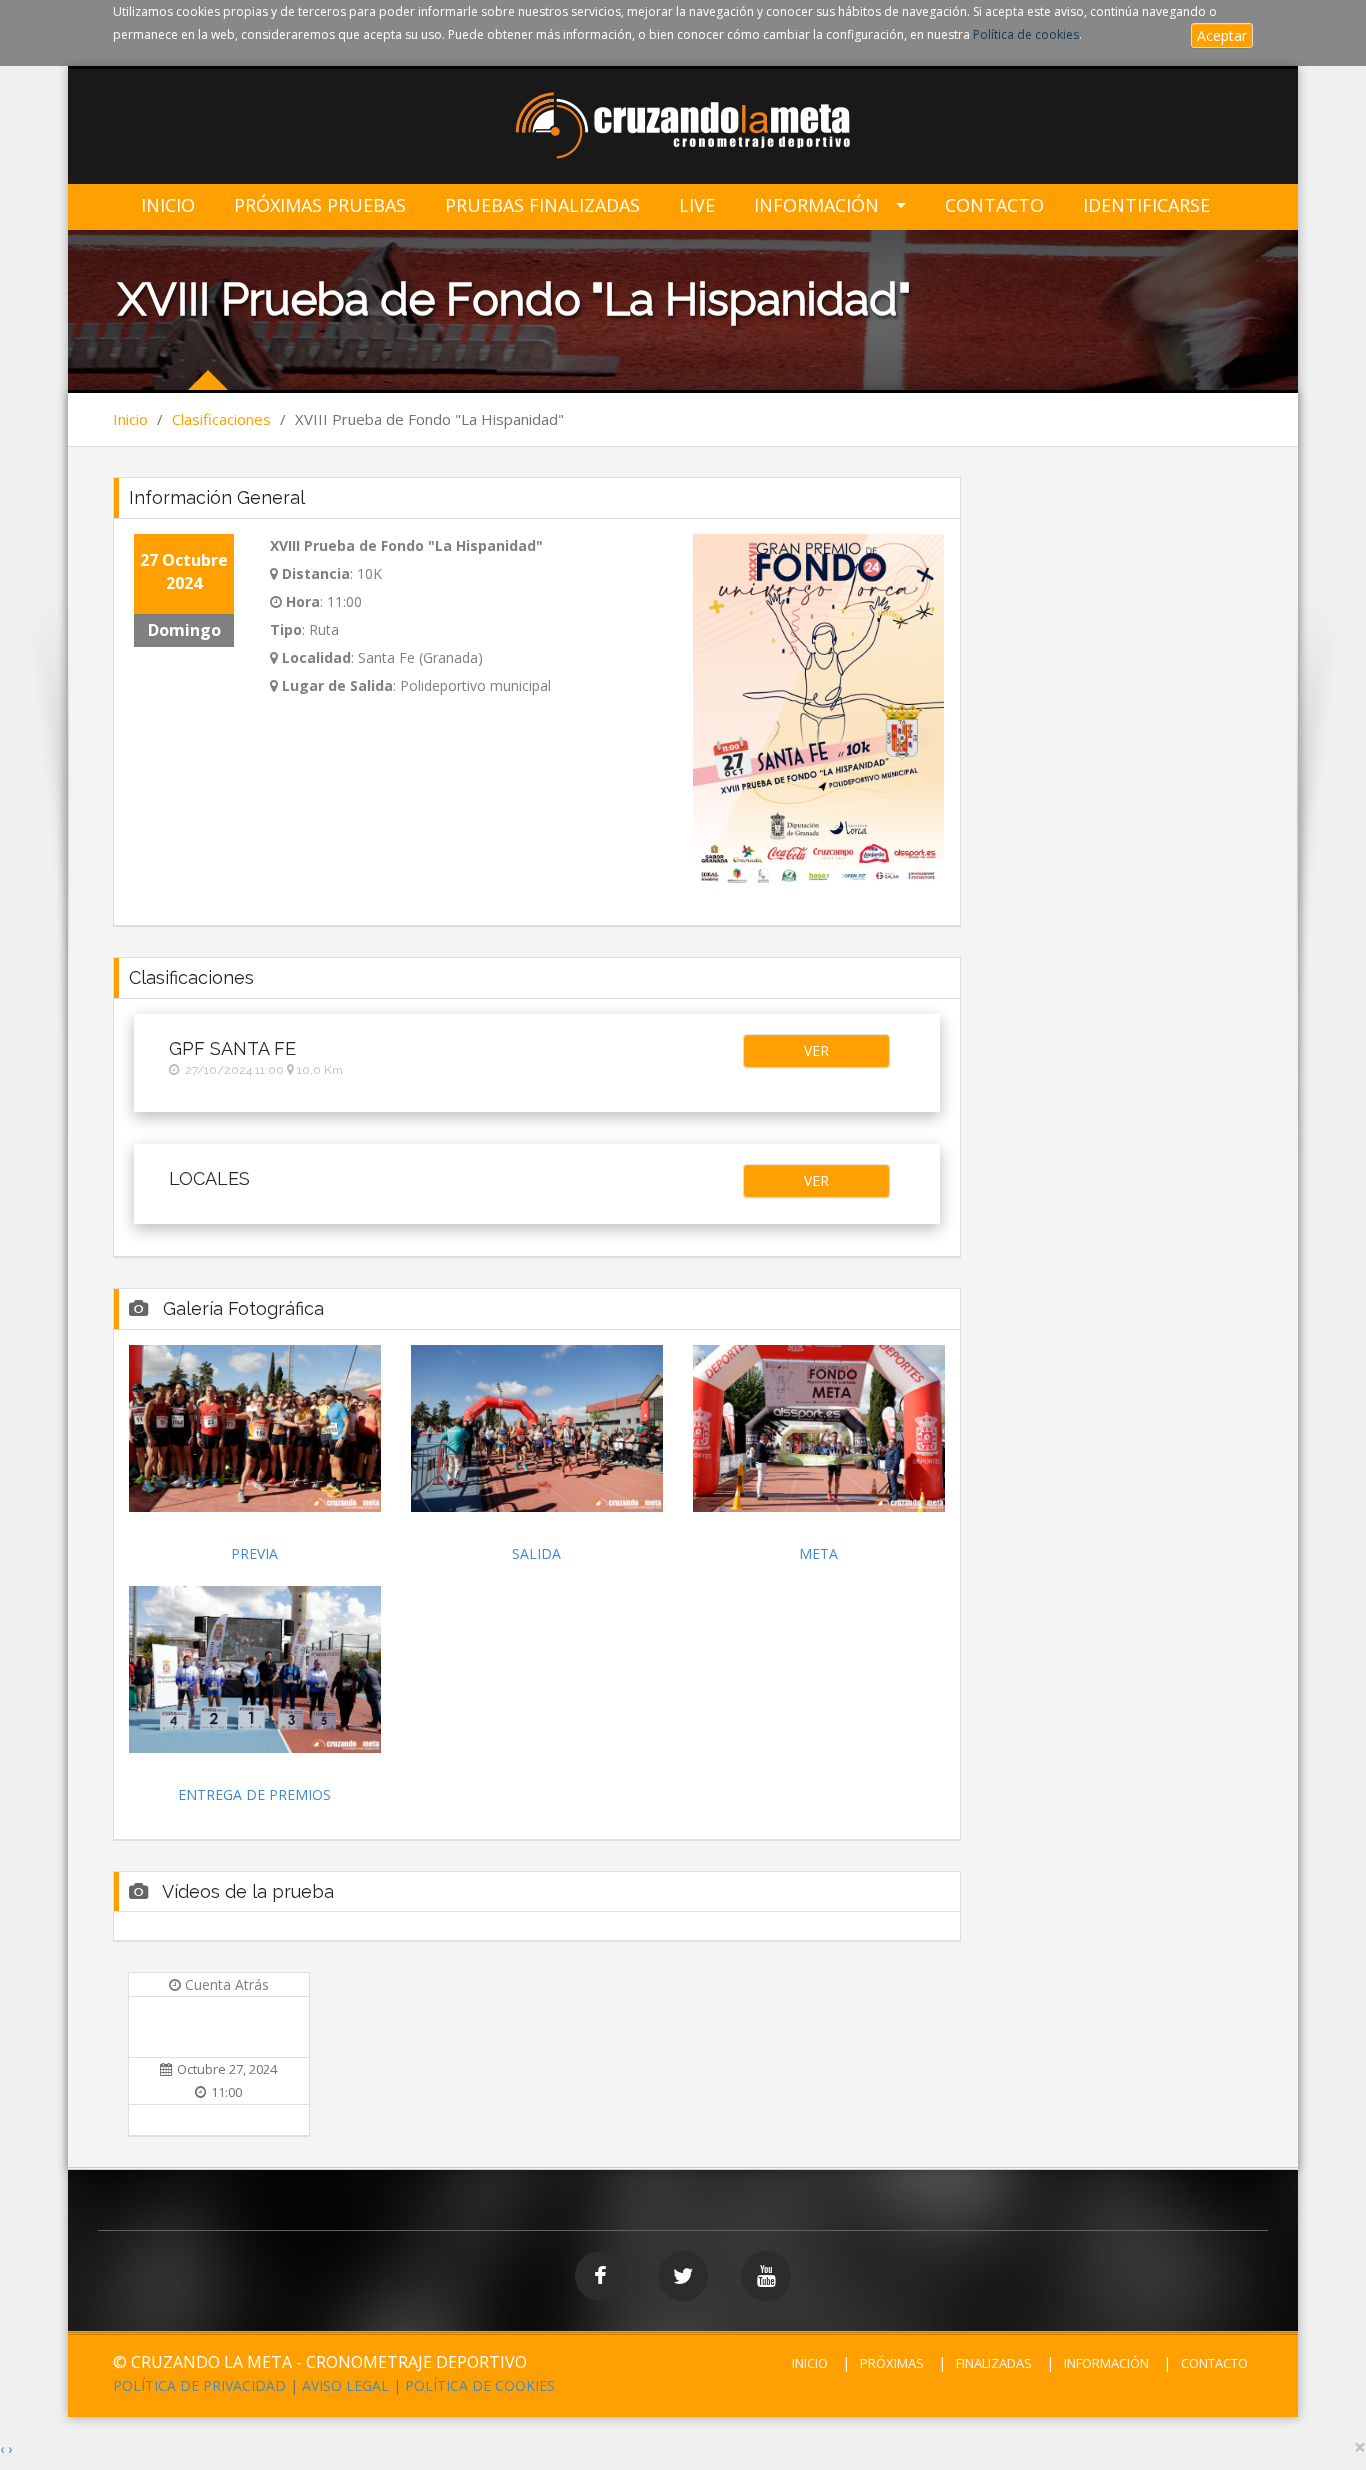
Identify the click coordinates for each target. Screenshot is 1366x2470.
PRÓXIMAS (892, 2363)
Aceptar (1222, 35)
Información (816, 205)
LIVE (697, 205)
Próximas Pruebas (320, 205)
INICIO (810, 2363)
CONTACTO (1214, 2363)
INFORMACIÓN (1106, 2363)
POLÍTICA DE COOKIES (480, 2385)
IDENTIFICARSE (1146, 205)
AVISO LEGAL (345, 2385)
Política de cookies (1026, 34)
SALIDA (536, 1553)
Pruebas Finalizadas (542, 205)
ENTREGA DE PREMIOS (254, 1794)
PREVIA (254, 1553)
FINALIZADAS (994, 2363)
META (818, 1553)
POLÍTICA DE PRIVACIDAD (199, 2385)
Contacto (994, 205)
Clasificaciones (221, 419)
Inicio (168, 205)
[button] (816, 1051)
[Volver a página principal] (683, 127)
